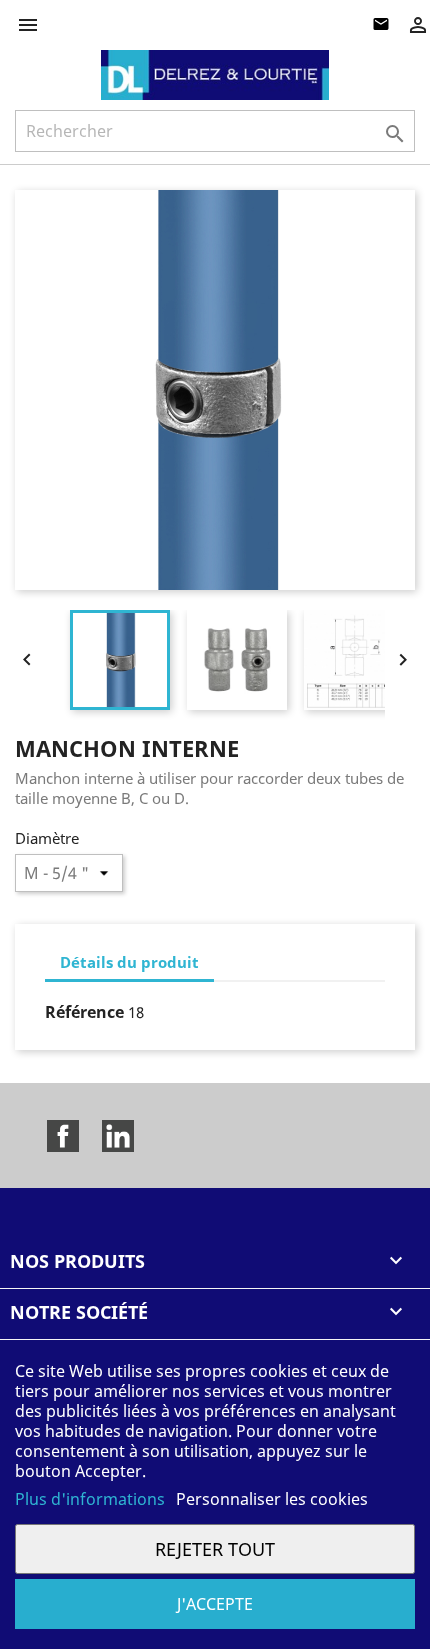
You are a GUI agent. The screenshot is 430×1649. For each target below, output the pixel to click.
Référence (84, 1012)
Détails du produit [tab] (129, 962)
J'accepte (215, 1604)
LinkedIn (118, 1136)
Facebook (63, 1136)
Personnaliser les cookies (272, 1499)
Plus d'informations (92, 1499)
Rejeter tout (215, 1548)
